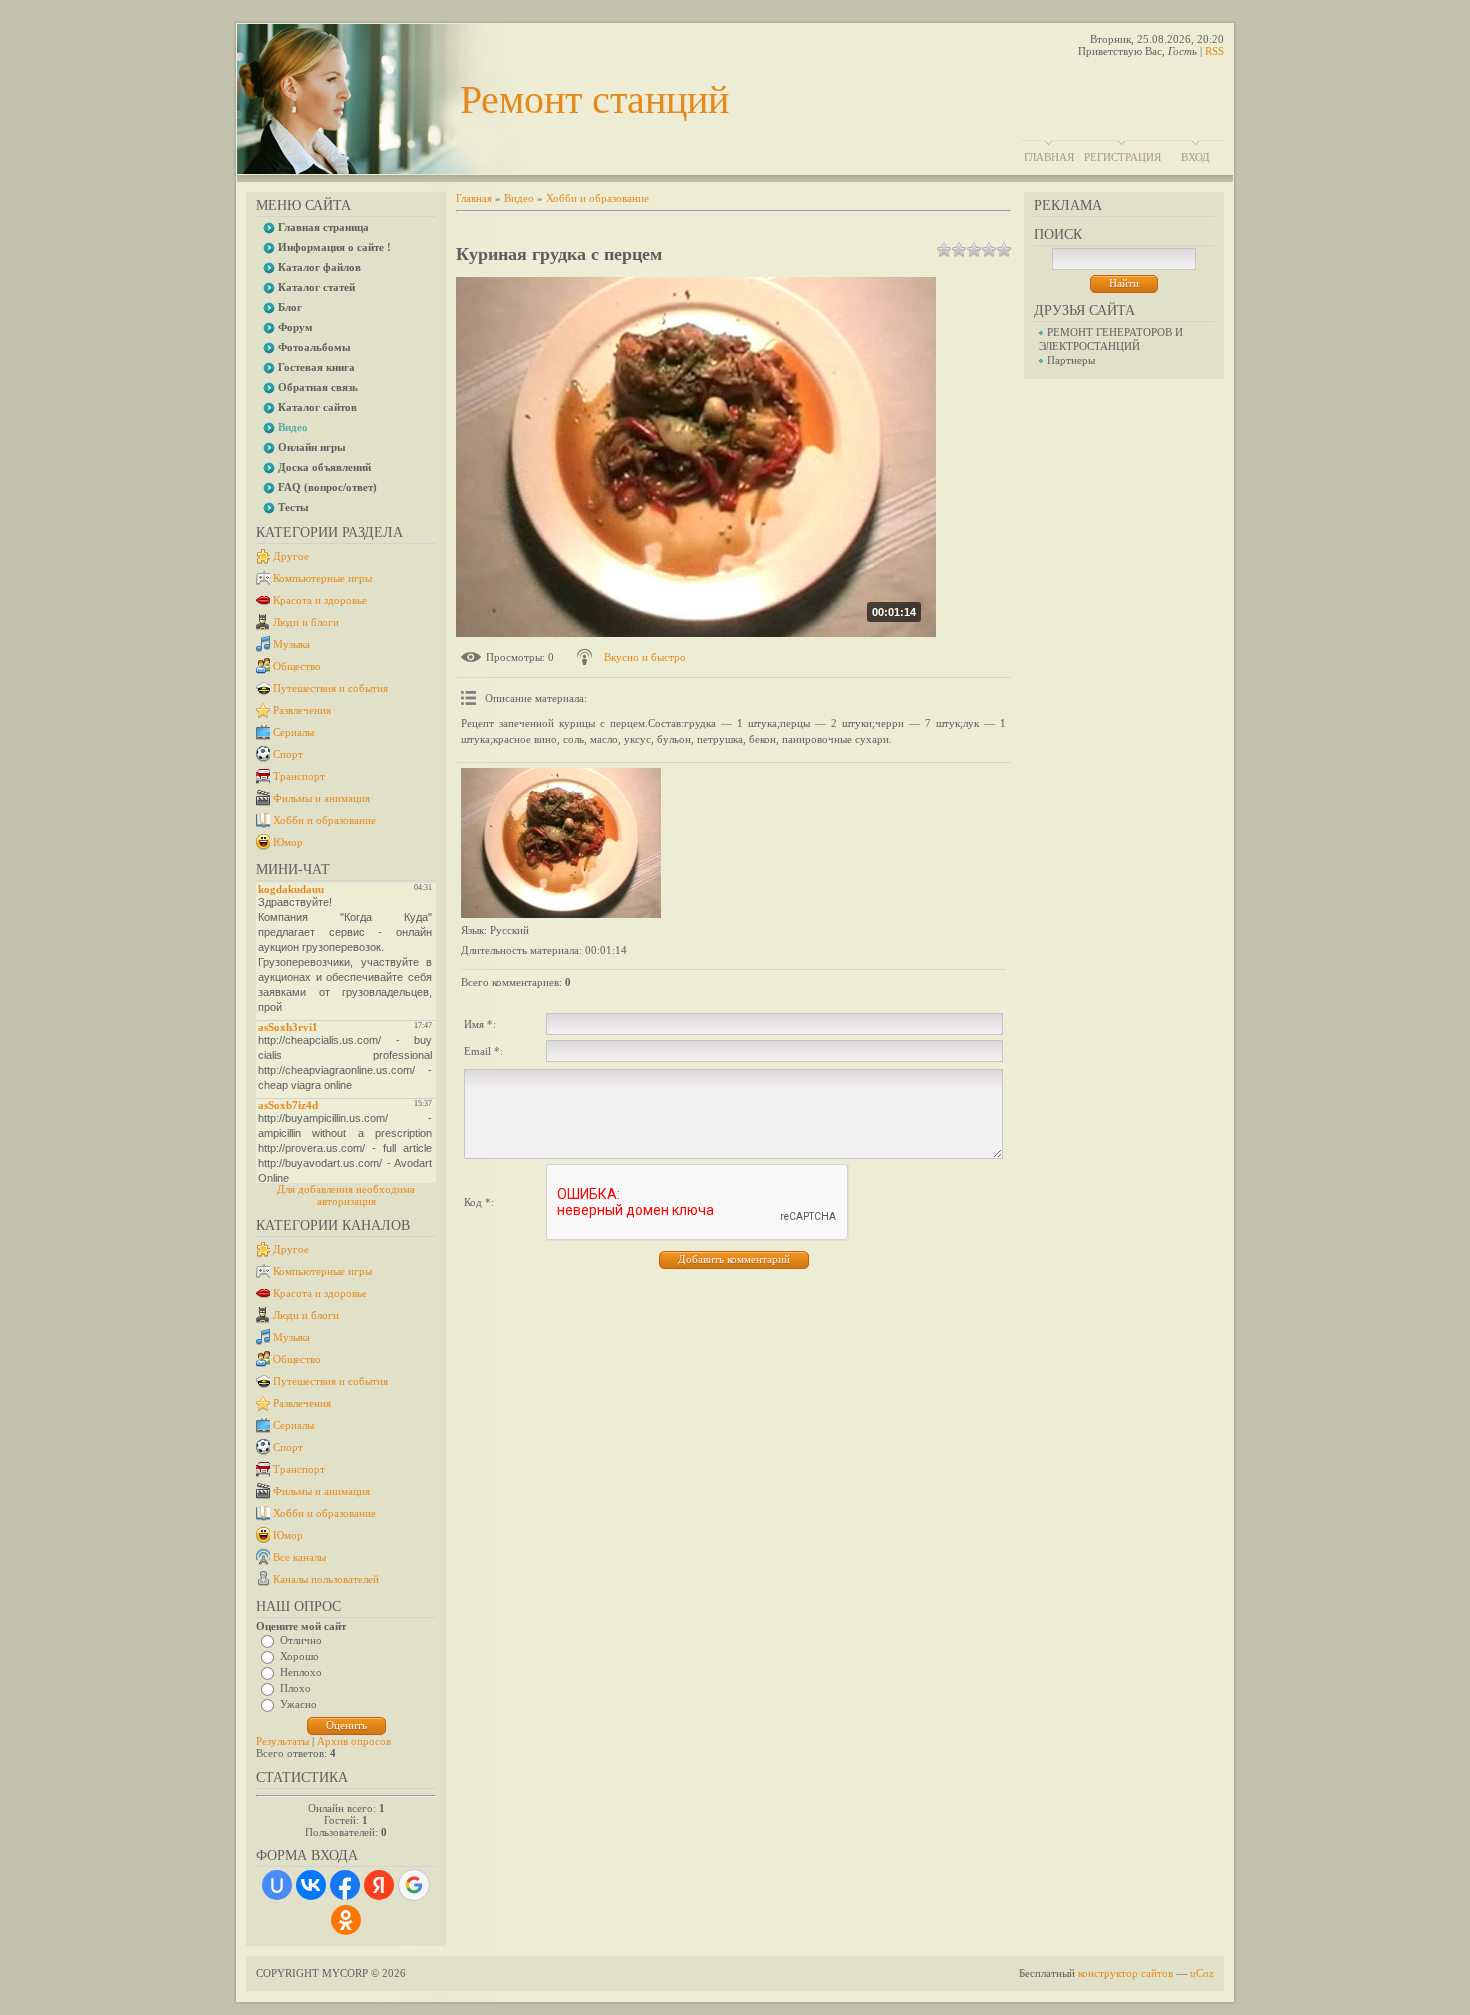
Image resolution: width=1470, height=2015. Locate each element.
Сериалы (293, 732)
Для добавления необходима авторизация (346, 1195)
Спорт (288, 754)
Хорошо (299, 1656)
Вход (1195, 157)
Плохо (295, 1688)
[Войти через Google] (414, 1885)
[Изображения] (561, 843)
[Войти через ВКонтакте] (311, 1885)
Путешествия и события (330, 688)
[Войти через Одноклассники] (346, 1920)
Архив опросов (354, 1741)
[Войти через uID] (277, 1885)
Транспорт (299, 776)
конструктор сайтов (1125, 1973)
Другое (291, 556)
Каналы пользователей (326, 1579)
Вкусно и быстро (645, 657)
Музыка (291, 644)
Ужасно (298, 1704)
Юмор (288, 842)
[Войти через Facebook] (345, 1885)
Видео (519, 198)
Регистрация (1122, 157)
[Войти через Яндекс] (379, 1885)
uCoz (1202, 1973)
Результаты (282, 1741)
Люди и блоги (306, 622)
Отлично (301, 1640)
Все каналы (299, 1557)
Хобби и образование (324, 820)
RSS (1214, 51)
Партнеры (1071, 360)
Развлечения (302, 710)
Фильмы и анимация (321, 798)
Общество (297, 666)
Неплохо (301, 1672)
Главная (1049, 157)
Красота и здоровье (320, 600)
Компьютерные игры (322, 578)
